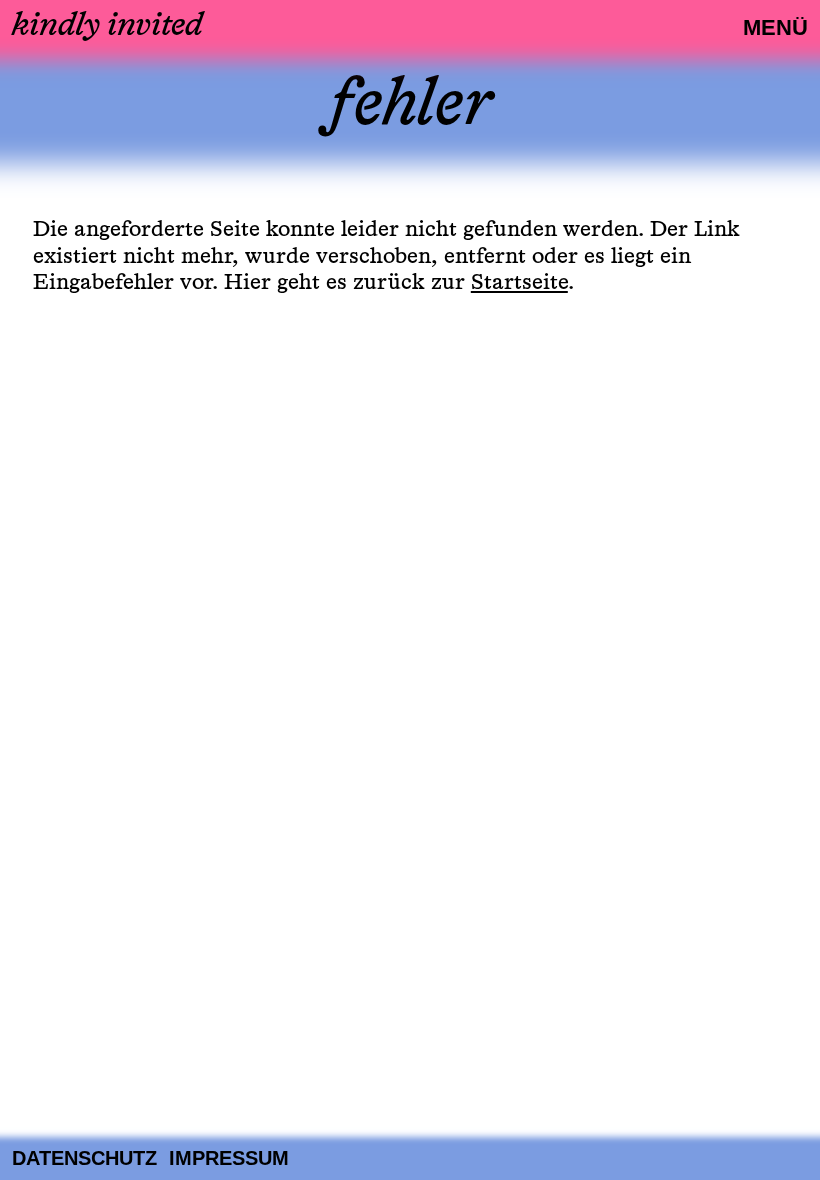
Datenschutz (84, 1158)
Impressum (229, 1158)
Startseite (519, 283)
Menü (775, 27)
